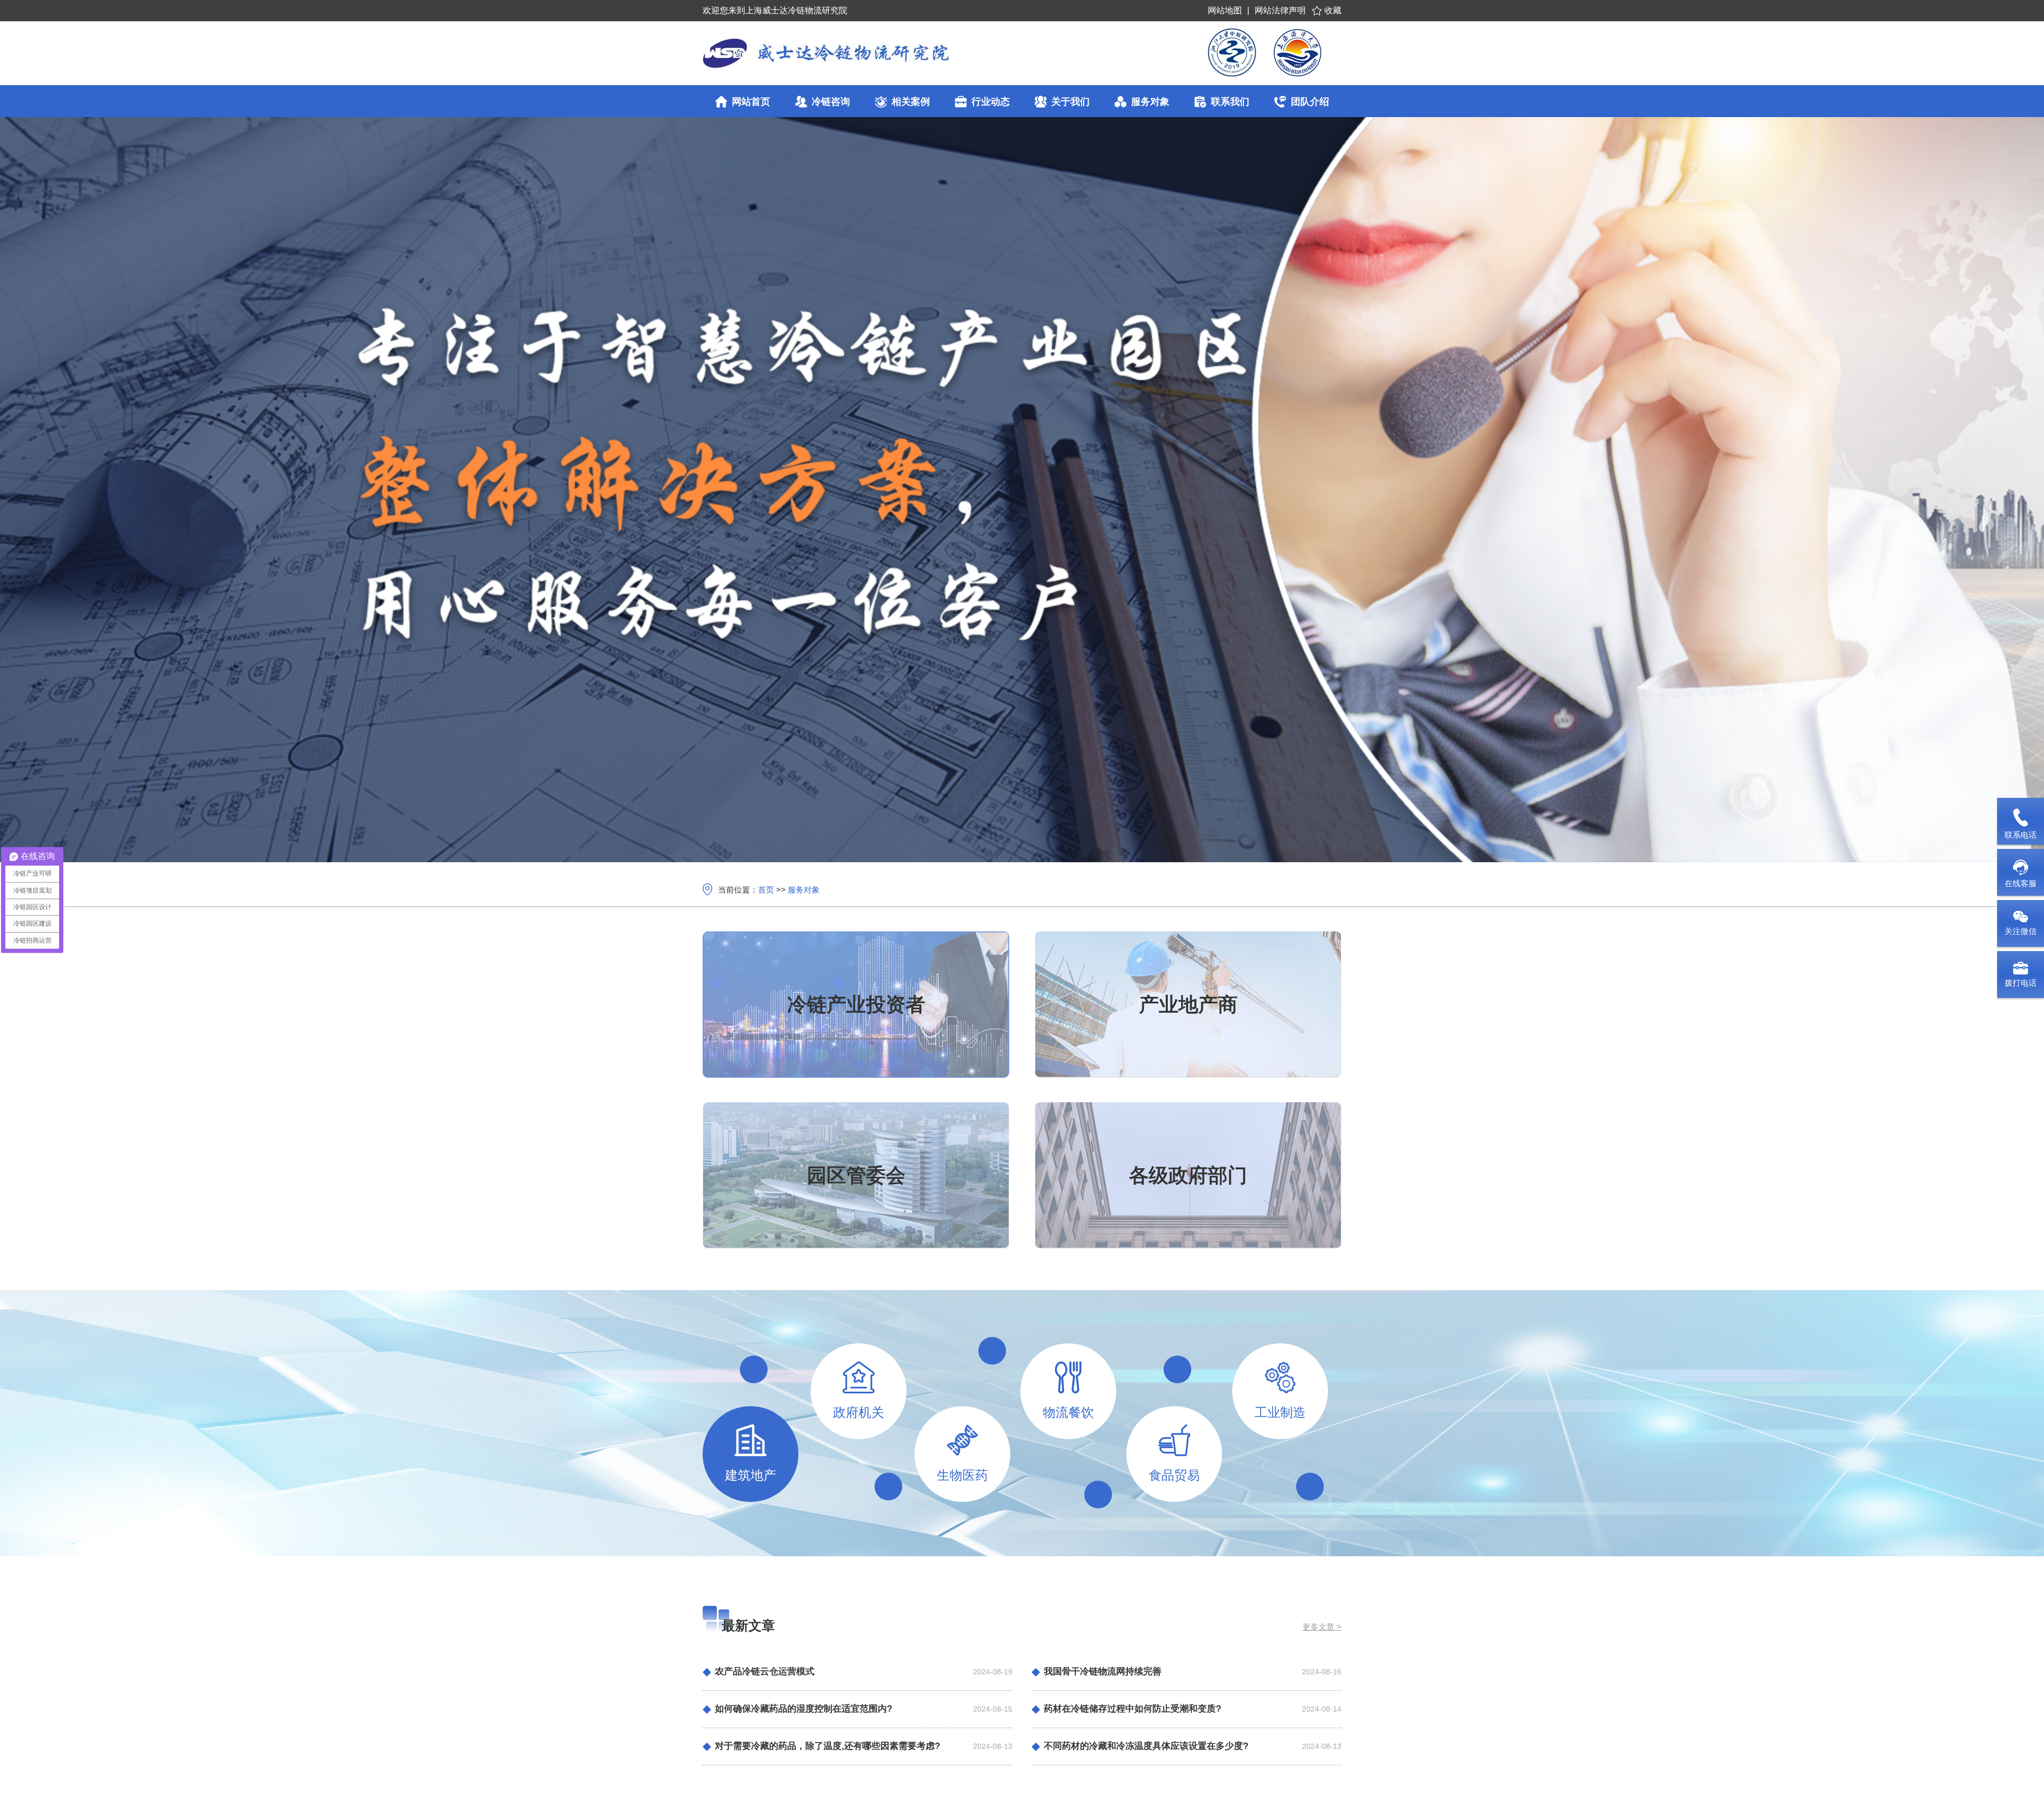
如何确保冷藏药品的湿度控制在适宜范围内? (803, 1709)
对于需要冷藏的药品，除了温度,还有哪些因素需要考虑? (827, 1746)
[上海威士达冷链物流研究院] (886, 53)
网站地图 (1225, 10)
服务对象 (804, 890)
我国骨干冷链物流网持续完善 (1103, 1671)
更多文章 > (1322, 1627)
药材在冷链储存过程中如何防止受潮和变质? (1132, 1709)
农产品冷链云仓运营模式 (765, 1671)
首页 (766, 890)
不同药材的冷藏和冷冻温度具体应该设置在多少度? (1146, 1746)
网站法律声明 (1280, 10)
